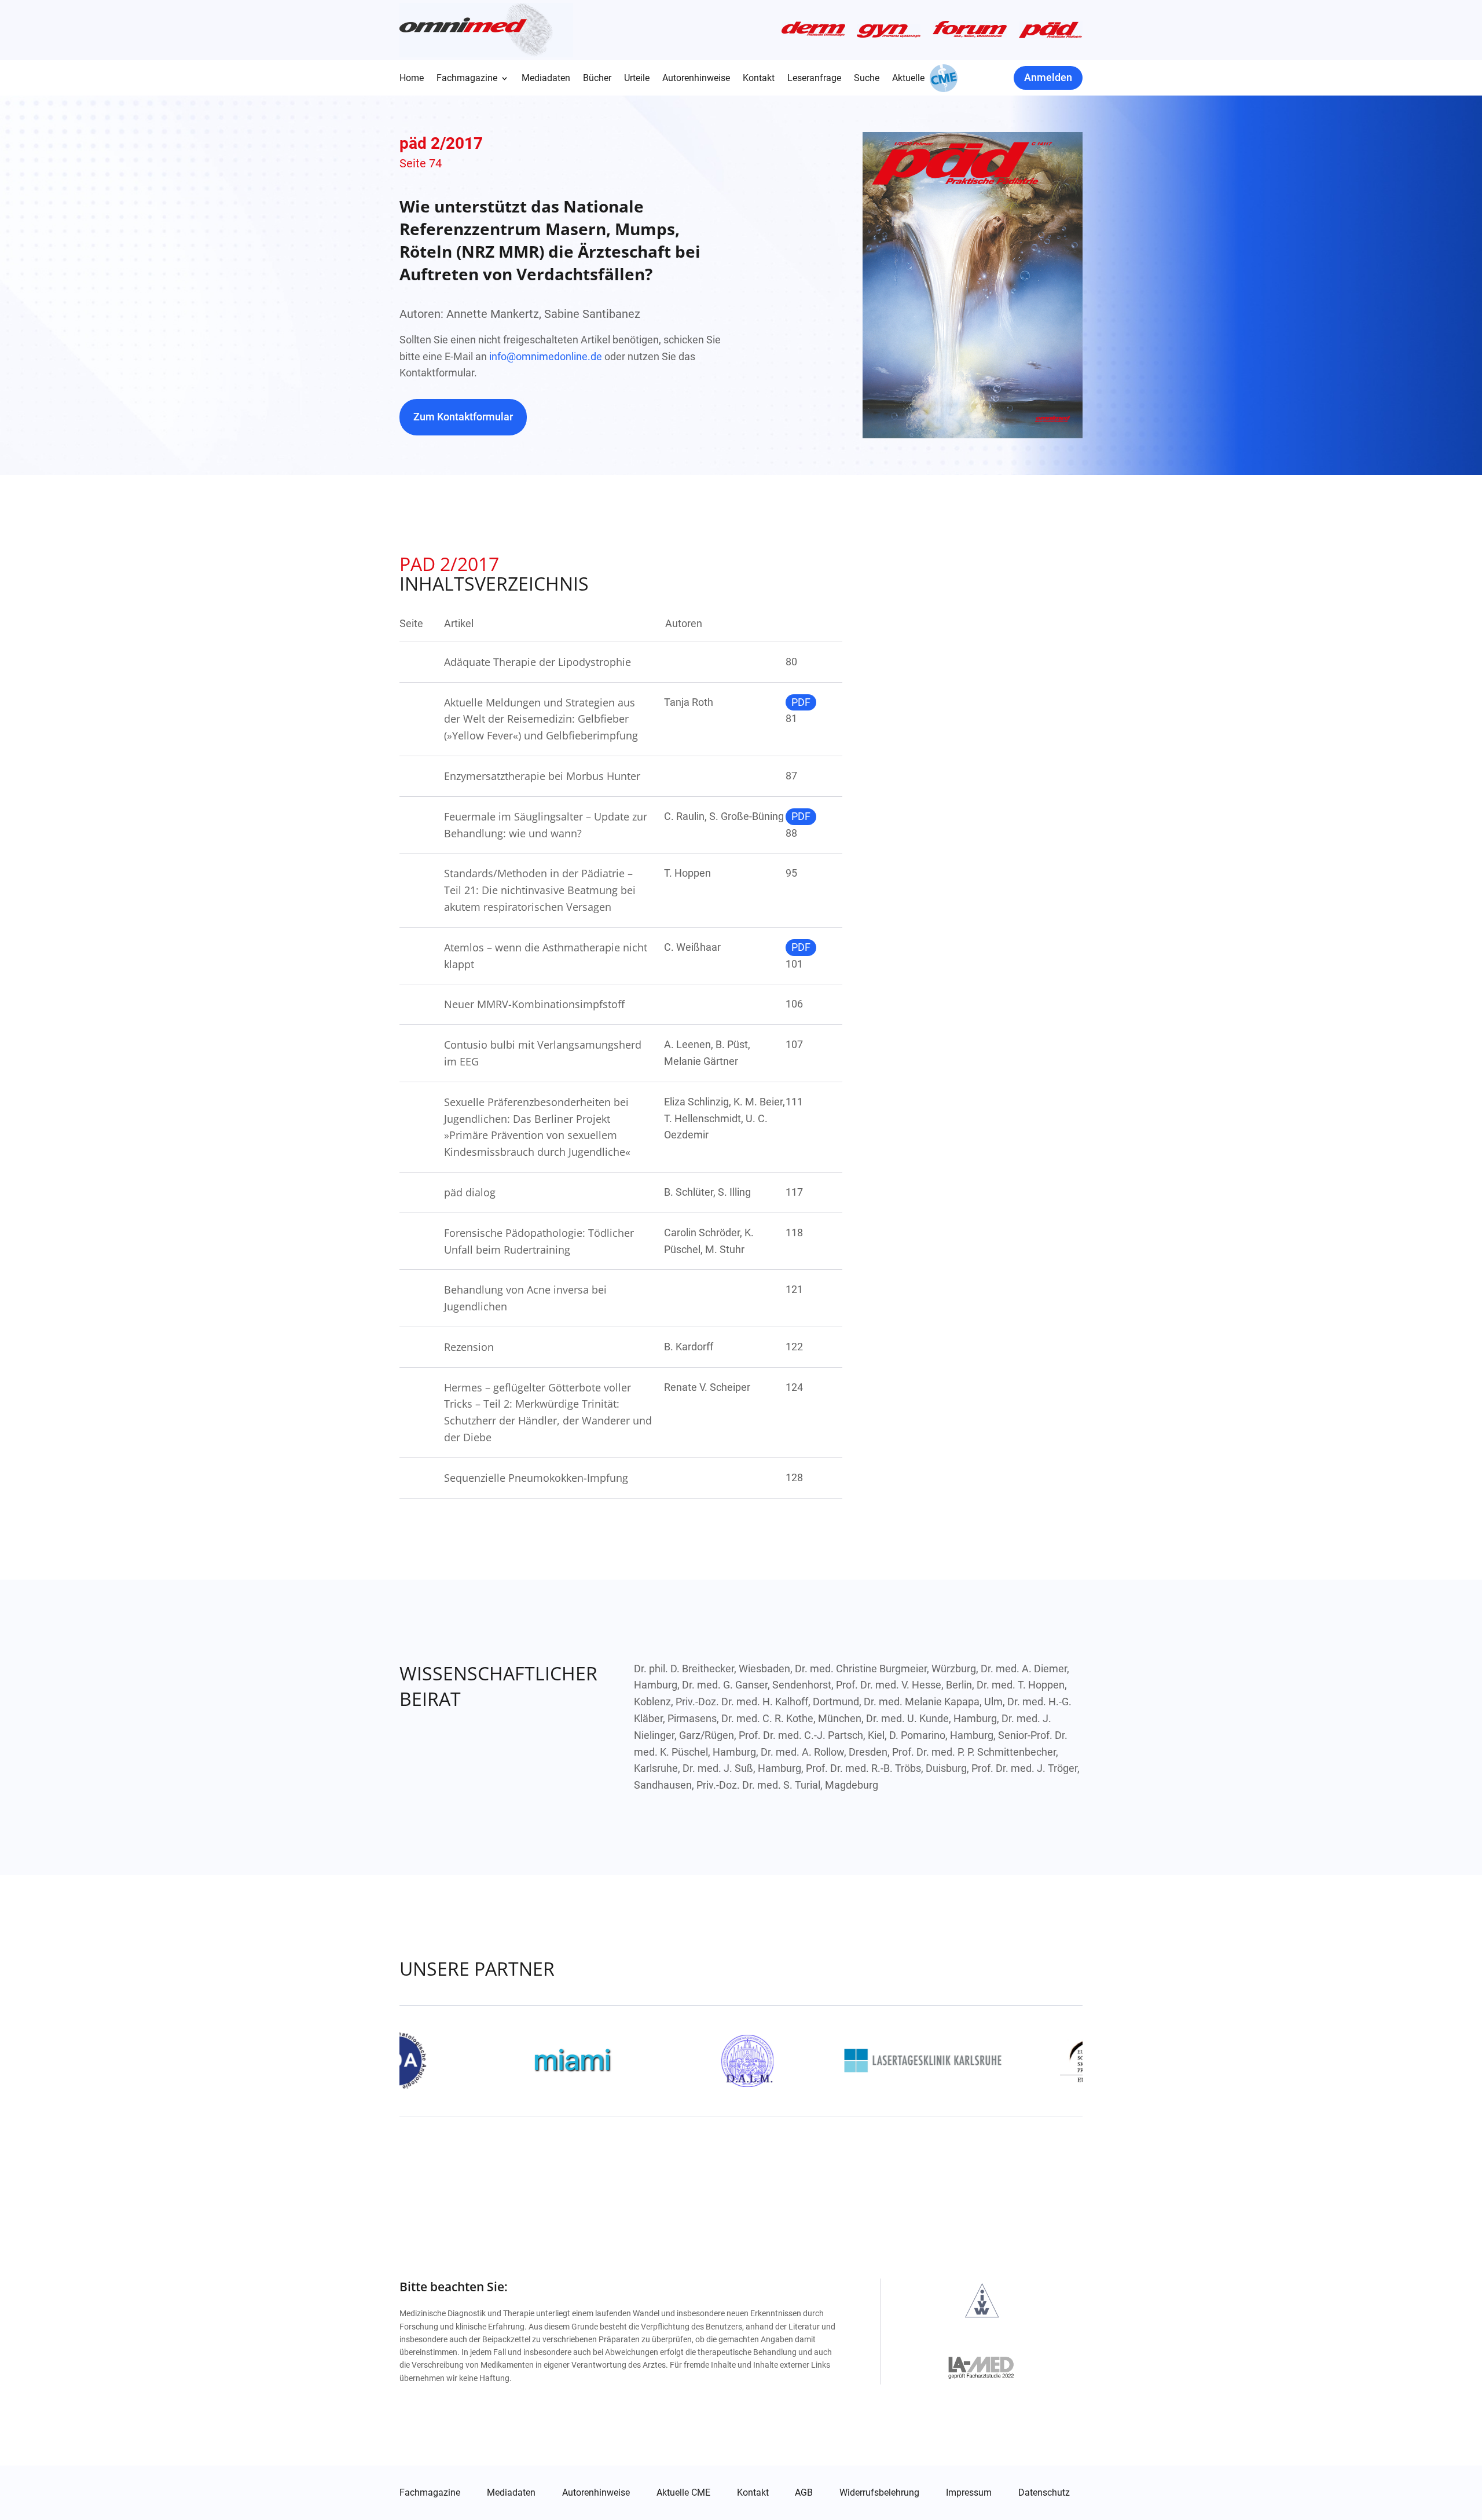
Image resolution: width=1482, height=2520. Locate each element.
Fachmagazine (467, 79)
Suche (867, 79)
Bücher (597, 79)
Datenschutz (1044, 2493)
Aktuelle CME (683, 2493)
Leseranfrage (814, 79)
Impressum (969, 2493)
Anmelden (1048, 77)
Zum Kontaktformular (463, 417)
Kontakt (759, 79)
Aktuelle (908, 79)
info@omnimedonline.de (546, 356)
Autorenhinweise (696, 79)
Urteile (637, 79)
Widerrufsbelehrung (879, 2493)
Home (412, 79)
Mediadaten (546, 79)
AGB (804, 2493)
